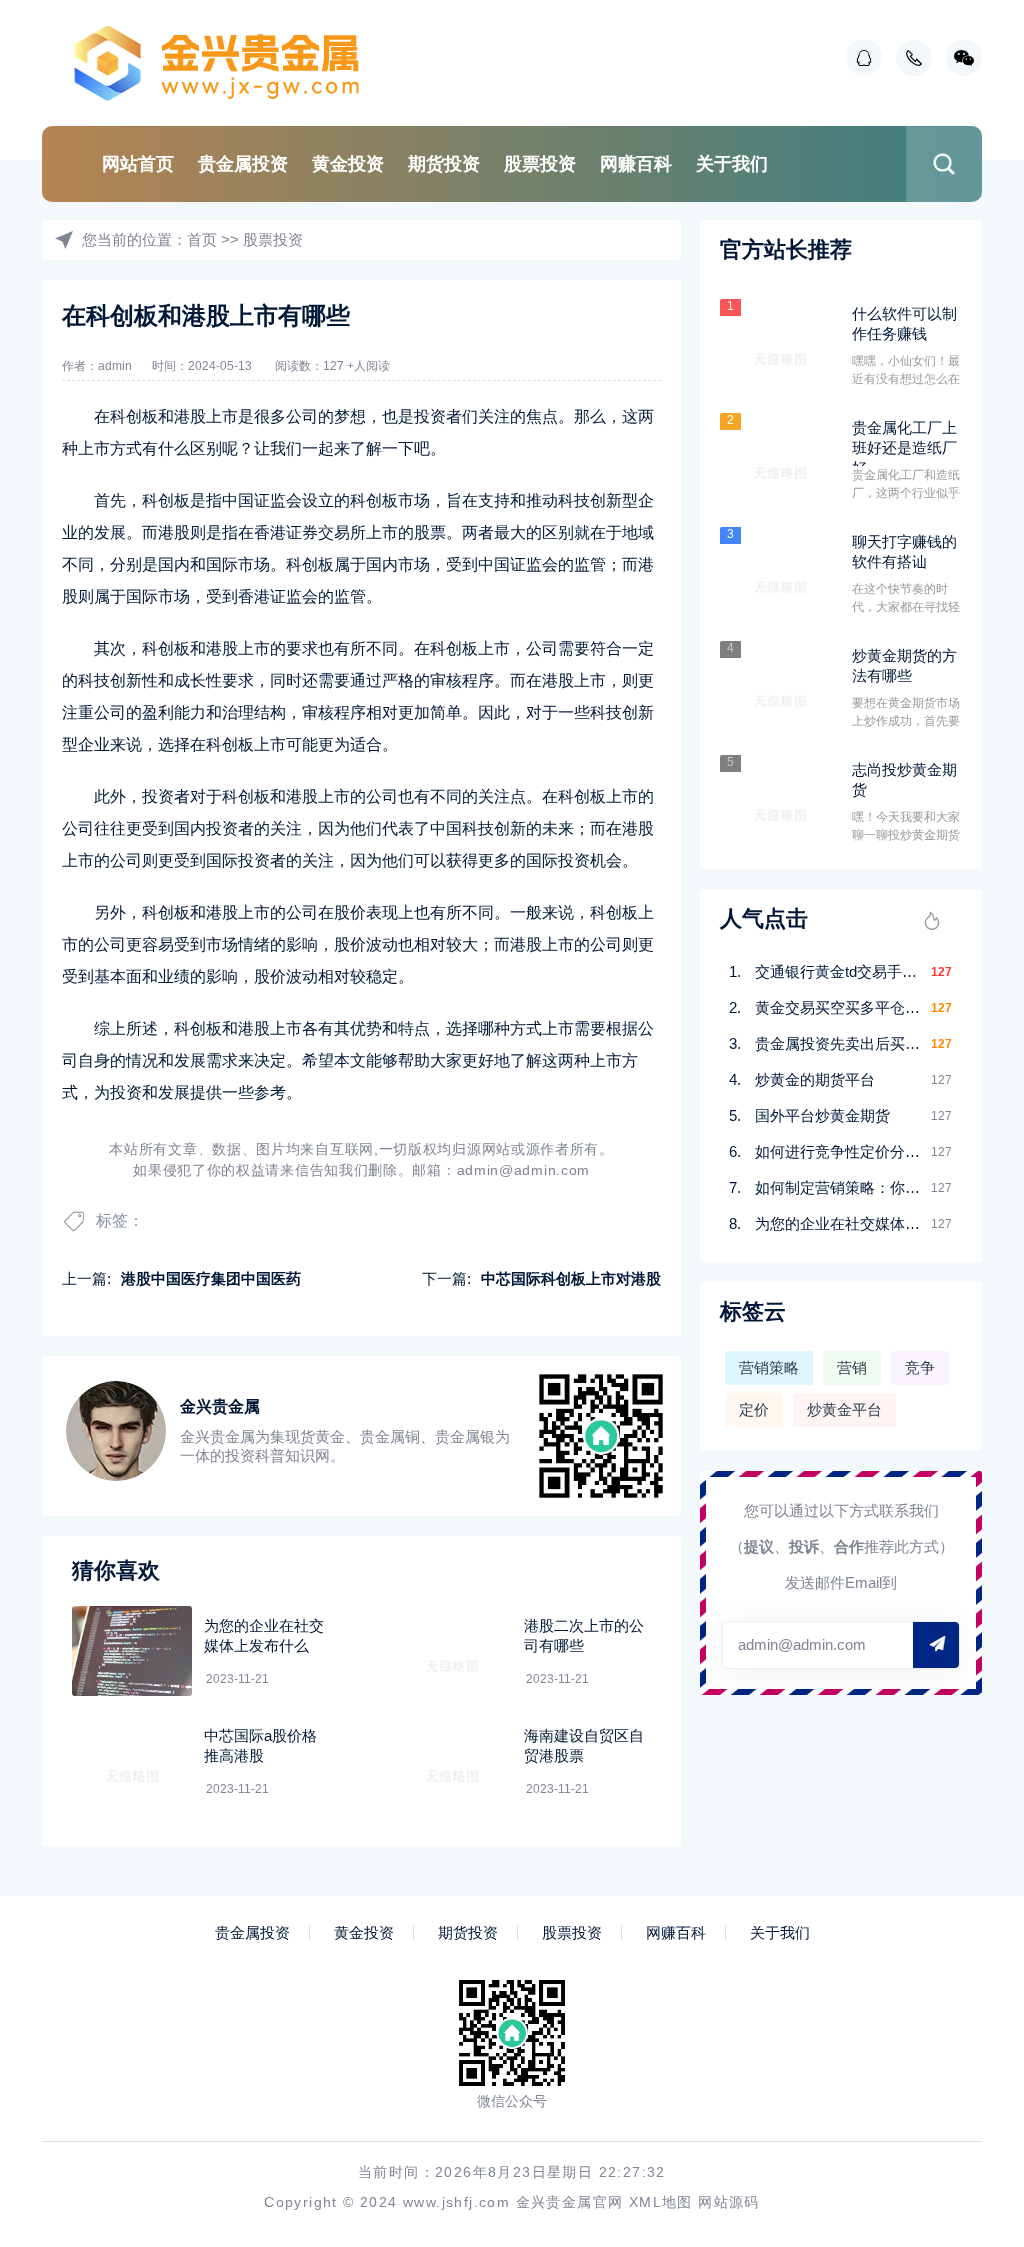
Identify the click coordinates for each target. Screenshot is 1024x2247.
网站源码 (729, 2202)
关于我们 (732, 164)
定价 (754, 1409)
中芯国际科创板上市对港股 (571, 1278)
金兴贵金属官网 (570, 2202)
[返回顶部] (960, 1998)
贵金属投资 (243, 164)
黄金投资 (348, 164)
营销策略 (769, 1367)
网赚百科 (636, 164)
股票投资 (540, 164)
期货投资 (444, 164)
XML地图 (661, 2202)
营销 (852, 1367)
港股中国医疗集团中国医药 (211, 1278)
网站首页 (138, 164)
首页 (202, 239)
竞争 (920, 1367)
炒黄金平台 (844, 1409)
